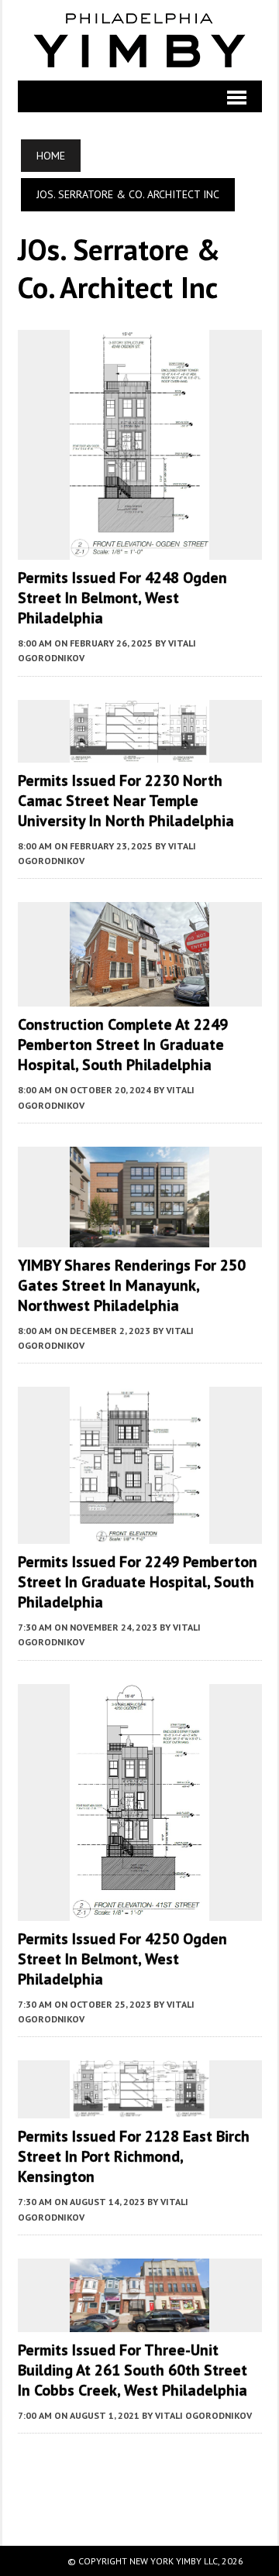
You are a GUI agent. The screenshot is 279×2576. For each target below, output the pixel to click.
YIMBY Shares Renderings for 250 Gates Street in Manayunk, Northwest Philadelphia (132, 1285)
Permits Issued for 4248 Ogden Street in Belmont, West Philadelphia (122, 598)
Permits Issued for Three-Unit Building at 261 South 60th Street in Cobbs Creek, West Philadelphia (133, 2370)
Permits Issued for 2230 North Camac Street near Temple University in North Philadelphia (126, 801)
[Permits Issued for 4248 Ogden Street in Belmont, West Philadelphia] (139, 550)
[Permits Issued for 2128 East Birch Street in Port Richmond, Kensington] (139, 2108)
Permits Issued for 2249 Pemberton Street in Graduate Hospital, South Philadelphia (138, 1582)
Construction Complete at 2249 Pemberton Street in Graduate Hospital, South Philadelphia (123, 1044)
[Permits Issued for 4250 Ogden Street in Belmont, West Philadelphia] (139, 1910)
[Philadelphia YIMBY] (140, 40)
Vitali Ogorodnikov (203, 2415)
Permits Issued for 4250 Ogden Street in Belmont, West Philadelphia (122, 1959)
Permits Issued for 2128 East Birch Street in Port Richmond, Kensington (134, 2156)
